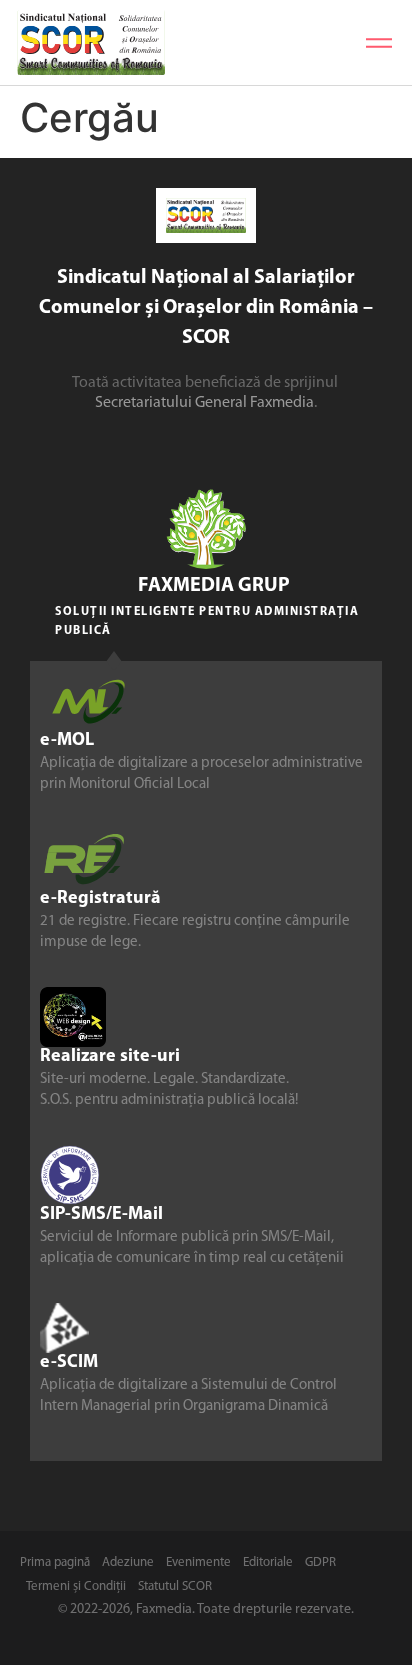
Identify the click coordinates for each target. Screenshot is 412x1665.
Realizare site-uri (110, 1057)
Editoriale (268, 1562)
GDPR (320, 1562)
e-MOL (67, 741)
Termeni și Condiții (76, 1586)
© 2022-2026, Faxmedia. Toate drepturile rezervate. (206, 1609)
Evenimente (198, 1562)
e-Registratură (100, 899)
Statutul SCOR (175, 1586)
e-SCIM (69, 1363)
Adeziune (128, 1562)
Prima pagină (55, 1562)
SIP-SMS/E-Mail (101, 1215)
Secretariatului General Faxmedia (204, 403)
